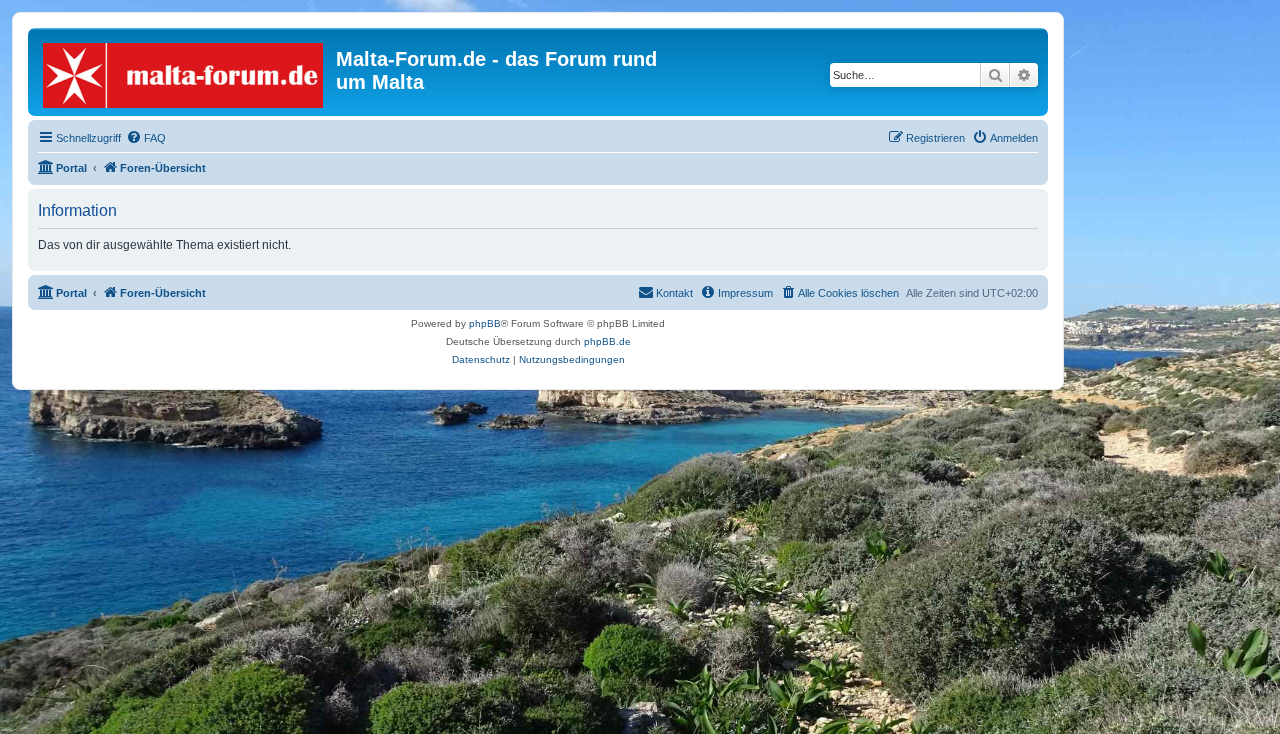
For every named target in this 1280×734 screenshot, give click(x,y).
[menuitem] (146, 138)
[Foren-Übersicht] (184, 71)
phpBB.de (607, 341)
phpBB (485, 323)
